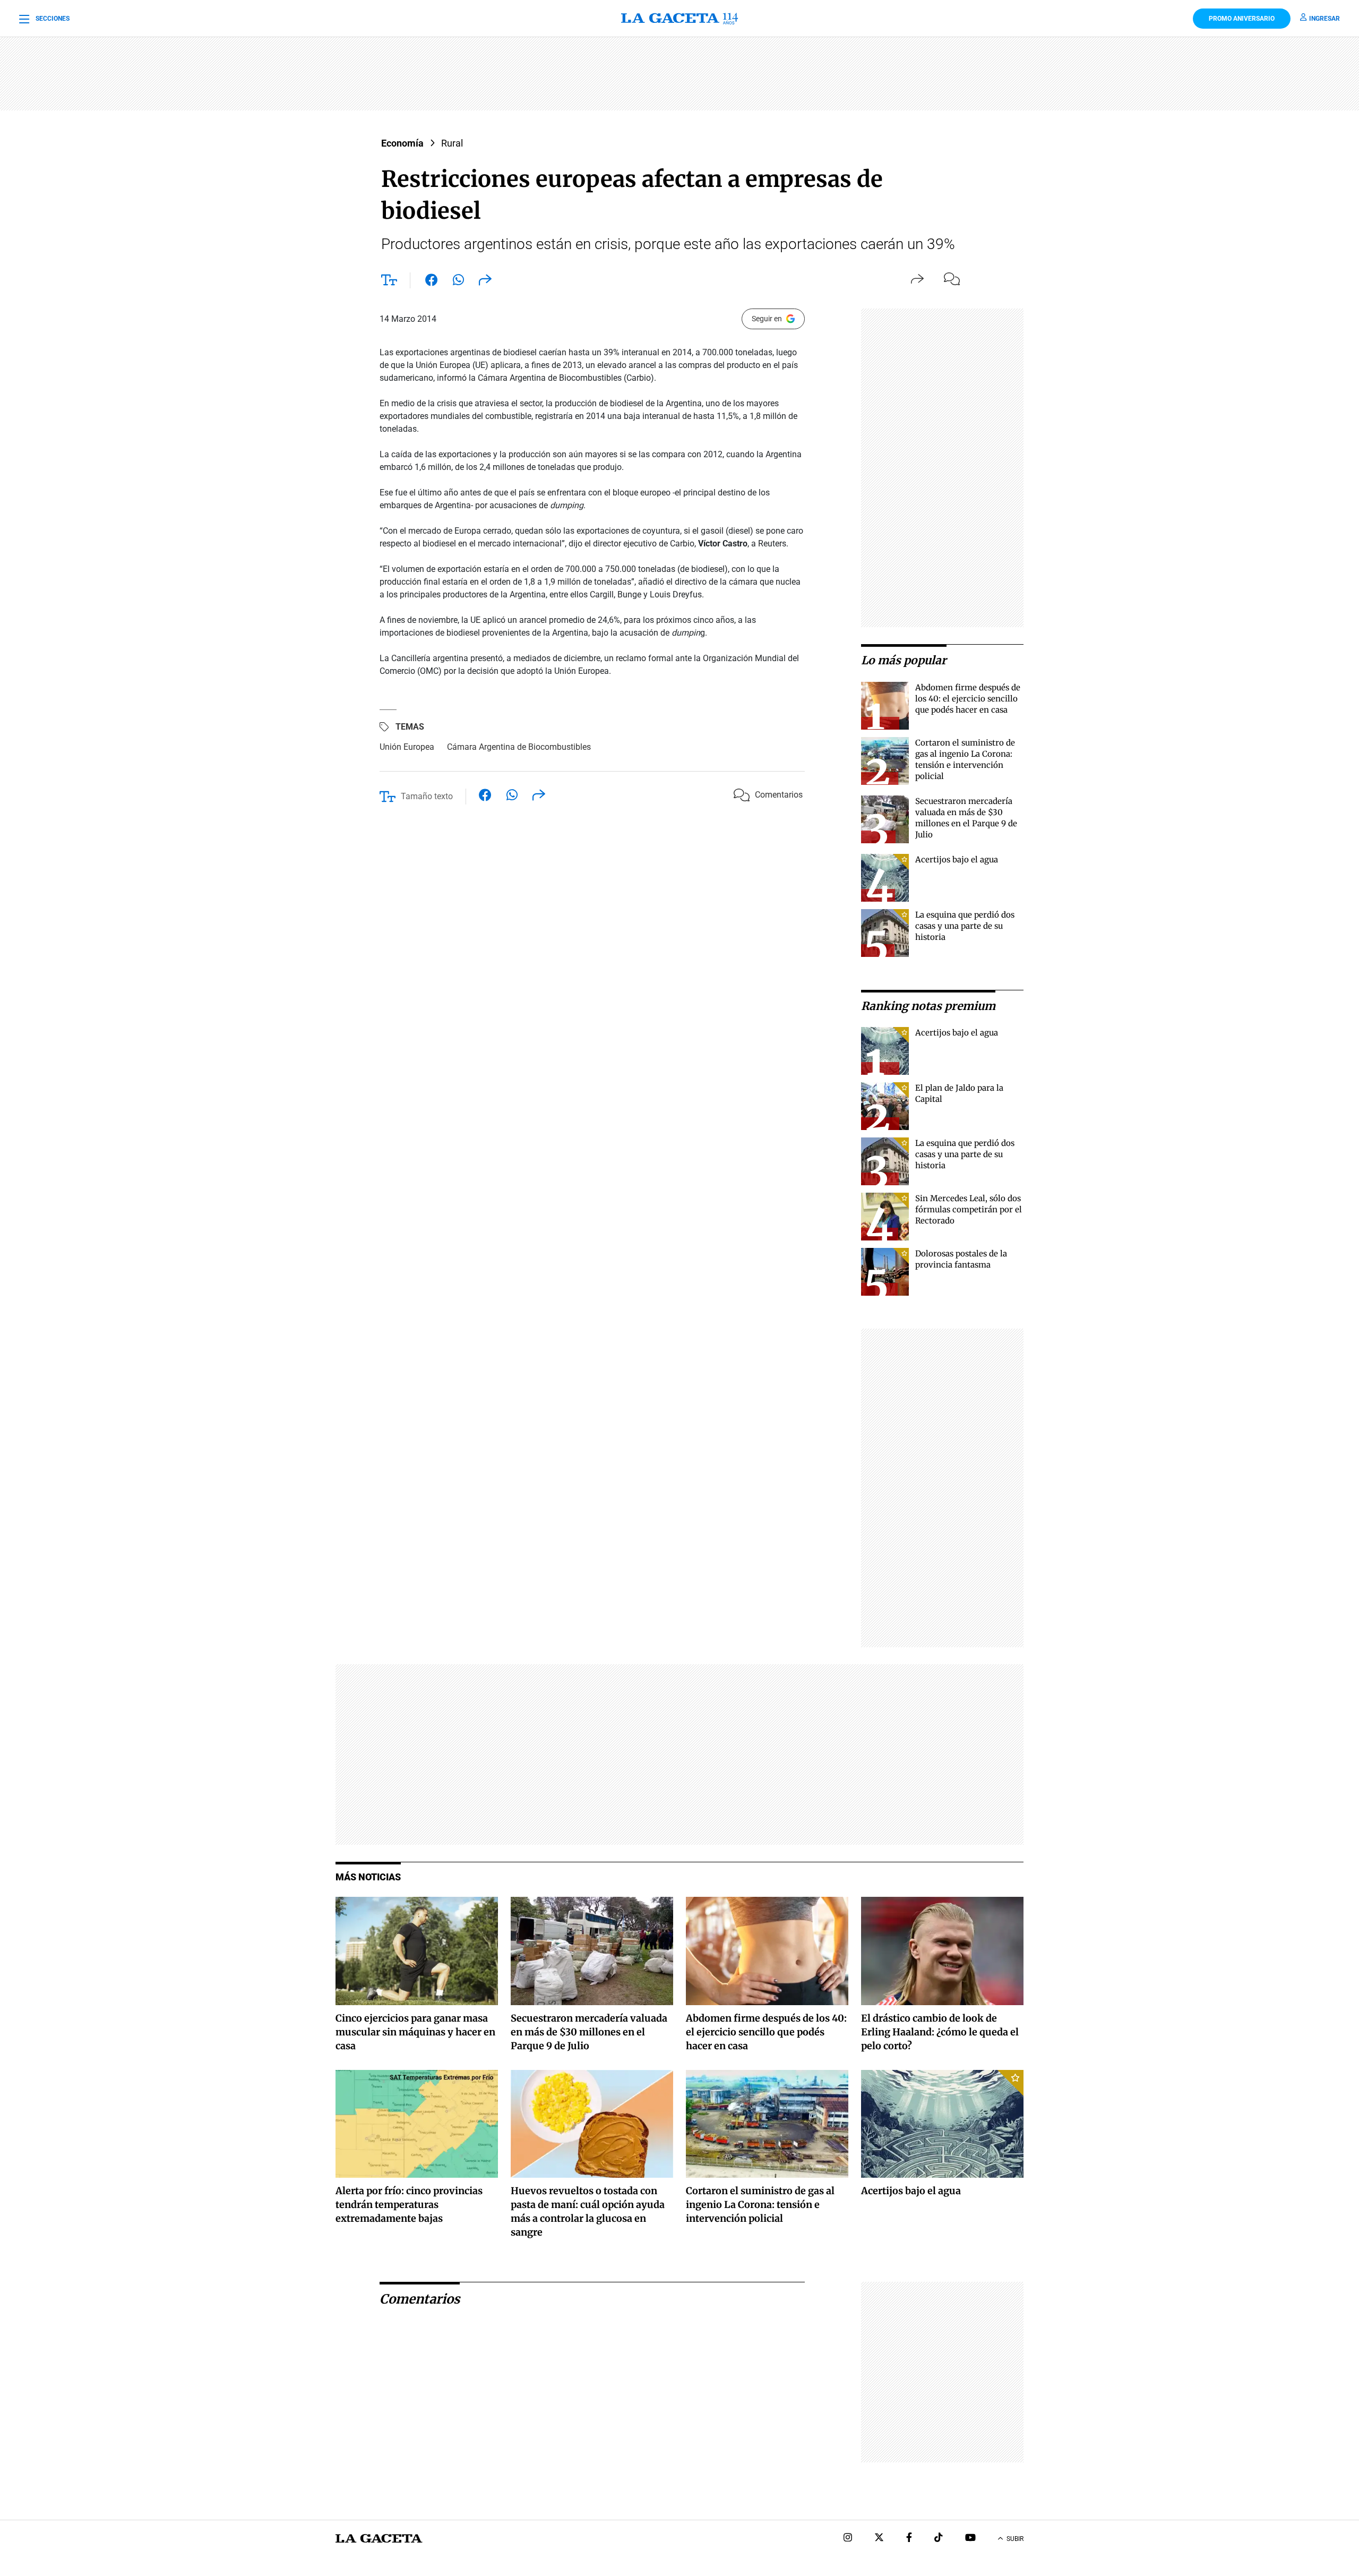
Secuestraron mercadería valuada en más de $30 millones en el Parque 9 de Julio (589, 2032)
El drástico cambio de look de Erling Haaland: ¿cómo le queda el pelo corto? (940, 2032)
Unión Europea (407, 747)
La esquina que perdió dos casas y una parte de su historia (965, 926)
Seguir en (767, 319)
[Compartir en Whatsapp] (458, 282)
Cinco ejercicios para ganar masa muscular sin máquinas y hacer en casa (415, 2032)
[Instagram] (848, 2539)
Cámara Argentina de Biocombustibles (519, 747)
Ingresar (1324, 19)
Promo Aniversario (1242, 19)
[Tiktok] (939, 2539)
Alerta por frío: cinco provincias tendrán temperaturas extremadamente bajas (409, 2205)
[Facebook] (909, 2539)
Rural (452, 143)
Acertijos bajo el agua (957, 859)
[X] (879, 2539)
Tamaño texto (427, 796)
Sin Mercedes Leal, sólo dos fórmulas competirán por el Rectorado (969, 1209)
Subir (1015, 2539)
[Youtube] (970, 2539)
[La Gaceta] (679, 19)
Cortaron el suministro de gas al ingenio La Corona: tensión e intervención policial (760, 2205)
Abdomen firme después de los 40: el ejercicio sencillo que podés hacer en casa (968, 699)
